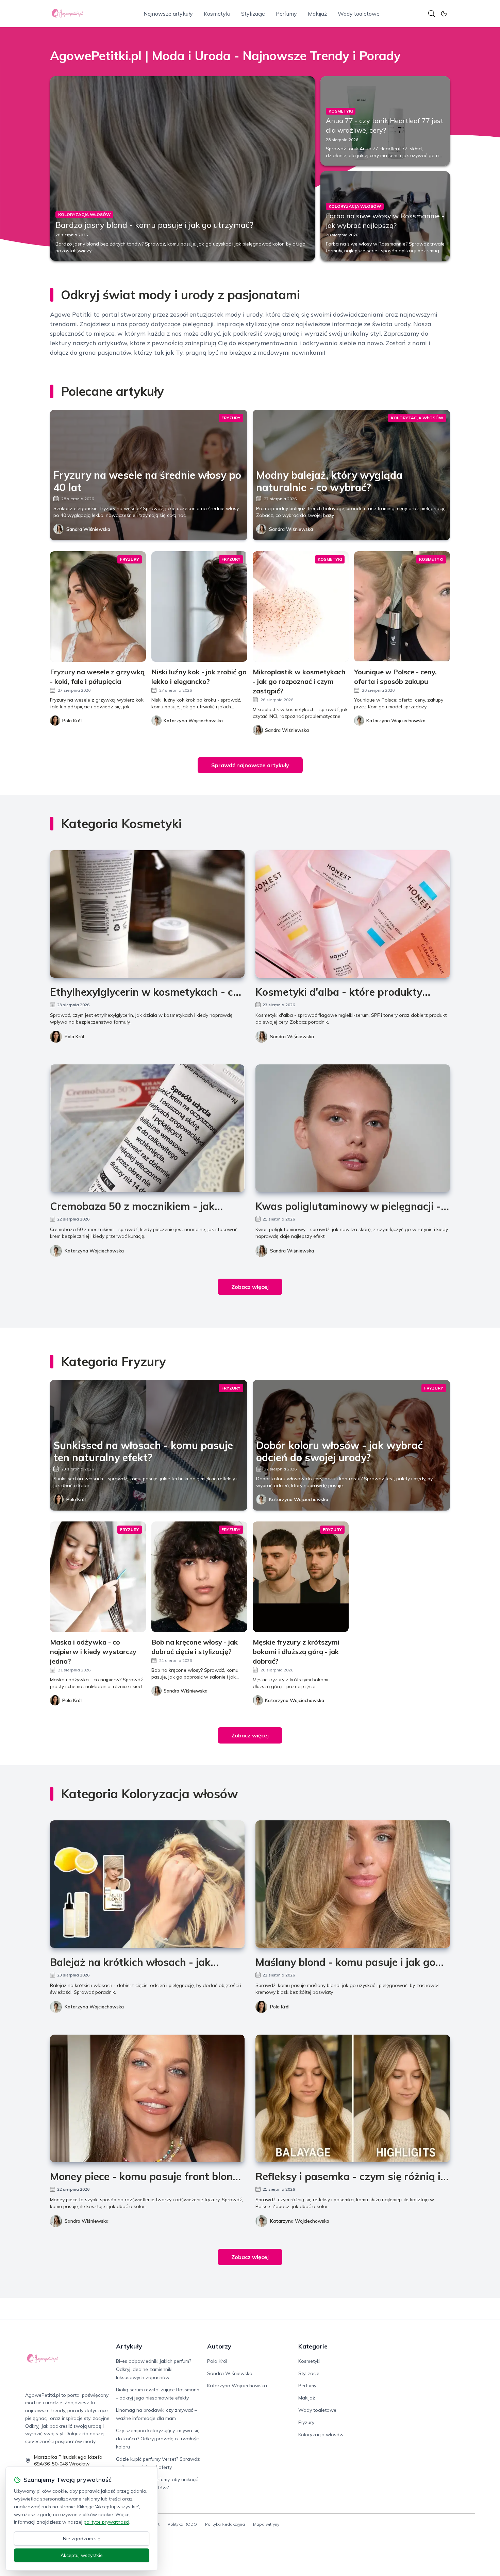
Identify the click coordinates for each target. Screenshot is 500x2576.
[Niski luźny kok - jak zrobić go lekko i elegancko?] (199, 607)
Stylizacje (253, 14)
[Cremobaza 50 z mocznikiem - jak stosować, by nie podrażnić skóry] (147, 1128)
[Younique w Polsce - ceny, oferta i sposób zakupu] (402, 607)
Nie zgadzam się (82, 2539)
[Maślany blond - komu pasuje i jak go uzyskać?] (353, 1884)
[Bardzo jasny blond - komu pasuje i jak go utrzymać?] (182, 169)
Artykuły (129, 2346)
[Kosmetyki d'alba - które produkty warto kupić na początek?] (353, 914)
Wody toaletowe (359, 14)
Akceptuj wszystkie (82, 2555)
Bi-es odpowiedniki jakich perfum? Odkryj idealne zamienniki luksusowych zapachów (154, 2369)
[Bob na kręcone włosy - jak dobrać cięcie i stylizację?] (199, 1577)
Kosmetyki (217, 14)
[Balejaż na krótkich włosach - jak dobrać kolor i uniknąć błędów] (147, 1884)
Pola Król (74, 1037)
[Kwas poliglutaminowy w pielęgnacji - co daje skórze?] (353, 1128)
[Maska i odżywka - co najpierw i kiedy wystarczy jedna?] (98, 1577)
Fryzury (306, 2422)
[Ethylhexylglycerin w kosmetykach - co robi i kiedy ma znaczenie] (147, 914)
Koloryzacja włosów (321, 2435)
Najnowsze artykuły (168, 14)
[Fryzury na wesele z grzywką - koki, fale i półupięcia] (98, 607)
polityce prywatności (106, 2522)
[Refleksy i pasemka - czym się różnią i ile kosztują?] (353, 2098)
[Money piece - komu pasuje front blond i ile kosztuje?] (147, 2098)
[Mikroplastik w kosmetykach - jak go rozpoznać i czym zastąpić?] (301, 607)
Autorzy (219, 2346)
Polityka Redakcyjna (225, 2524)
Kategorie (313, 2346)
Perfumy (286, 14)
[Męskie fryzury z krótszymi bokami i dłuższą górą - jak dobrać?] (301, 1577)
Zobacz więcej (250, 1287)
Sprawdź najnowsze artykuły (250, 765)
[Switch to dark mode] (444, 14)
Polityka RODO (182, 2524)
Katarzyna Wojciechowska (94, 1251)
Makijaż (317, 14)
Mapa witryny (266, 2524)
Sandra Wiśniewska (88, 529)
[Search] (432, 14)
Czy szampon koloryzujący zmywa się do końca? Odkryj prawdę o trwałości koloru (158, 2439)
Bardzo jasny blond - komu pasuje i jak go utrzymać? (154, 225)
